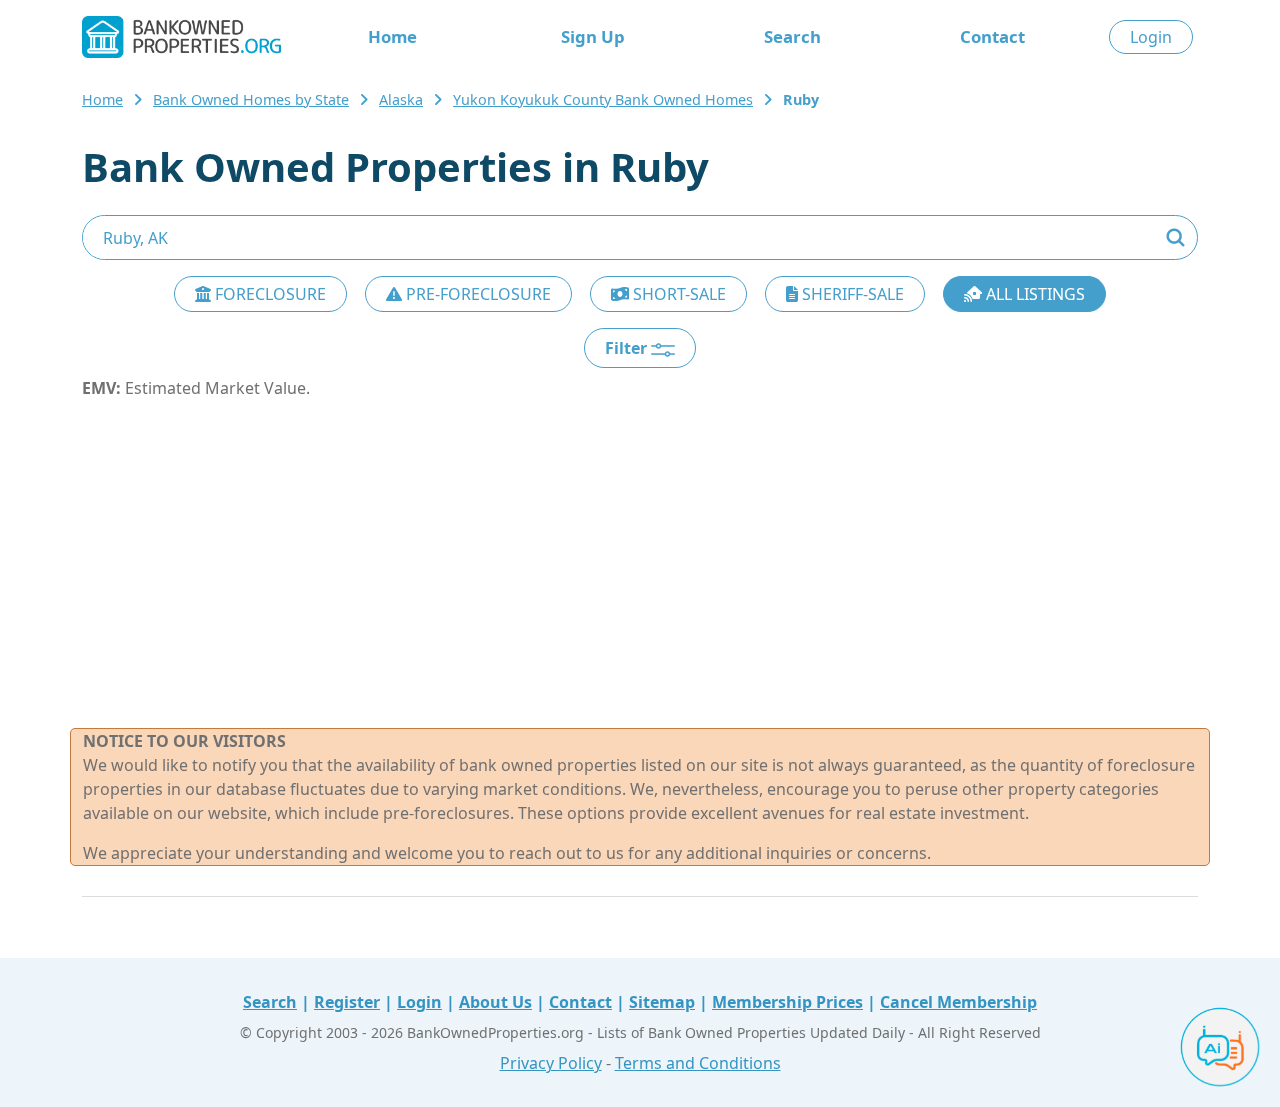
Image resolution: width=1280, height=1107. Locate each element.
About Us (495, 1002)
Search (792, 36)
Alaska (401, 99)
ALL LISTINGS (1033, 294)
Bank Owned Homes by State (251, 99)
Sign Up (593, 36)
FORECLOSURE (268, 294)
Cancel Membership (958, 1002)
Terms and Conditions (698, 1063)
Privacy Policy (551, 1063)
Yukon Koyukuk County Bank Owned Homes (603, 99)
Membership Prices (787, 1002)
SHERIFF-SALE (851, 294)
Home (392, 36)
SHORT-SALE (677, 294)
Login (1151, 37)
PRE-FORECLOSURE (476, 294)
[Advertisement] (640, 564)
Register (347, 1002)
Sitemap (662, 1002)
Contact (992, 36)
